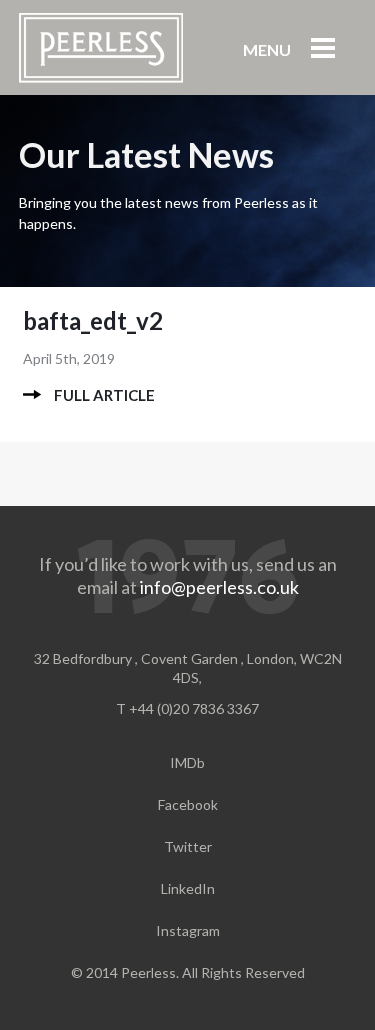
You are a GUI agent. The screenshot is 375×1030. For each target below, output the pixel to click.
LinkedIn (188, 888)
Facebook (188, 804)
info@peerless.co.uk (219, 587)
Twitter (188, 846)
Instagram (188, 930)
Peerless (101, 48)
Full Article (104, 395)
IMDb (187, 762)
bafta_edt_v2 (93, 320)
